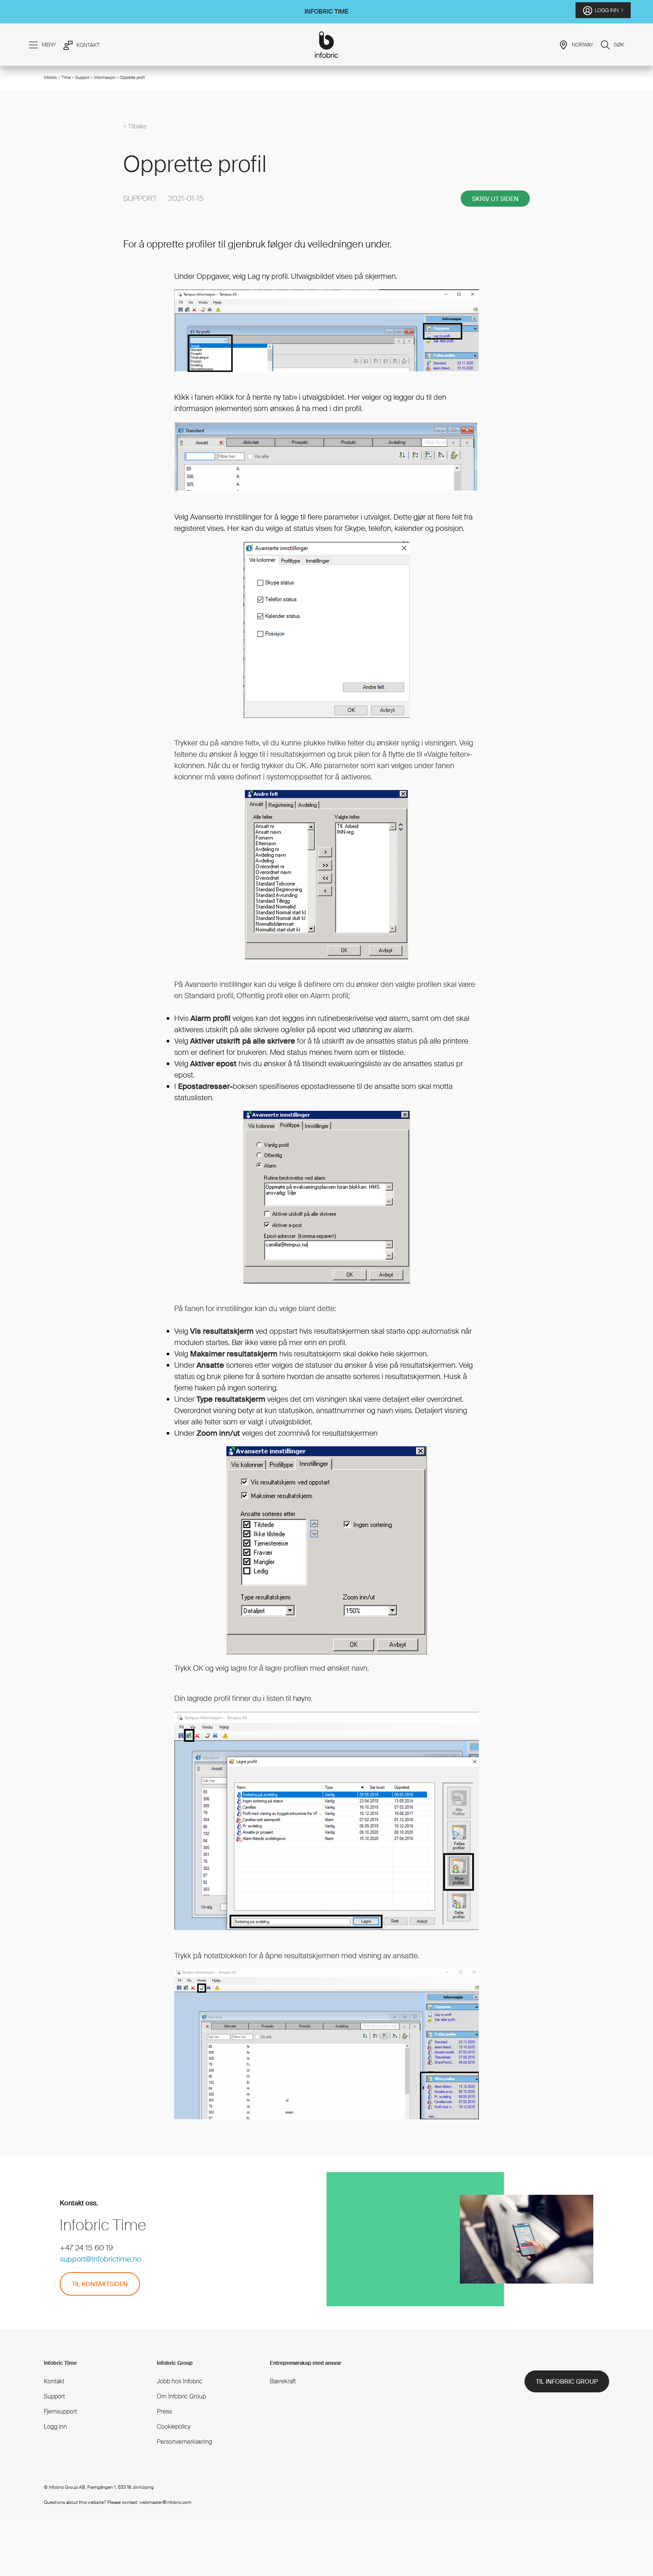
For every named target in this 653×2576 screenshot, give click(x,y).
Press (164, 2411)
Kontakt (54, 2381)
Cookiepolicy (174, 2427)
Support (83, 77)
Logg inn (55, 2427)
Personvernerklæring (184, 2442)
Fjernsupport (60, 2411)
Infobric (50, 77)
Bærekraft (283, 2381)
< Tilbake (135, 126)
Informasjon (104, 77)
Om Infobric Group (181, 2396)
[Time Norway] (327, 45)
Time (66, 77)
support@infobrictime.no (100, 2259)
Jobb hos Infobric (180, 2381)
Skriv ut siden (495, 199)
